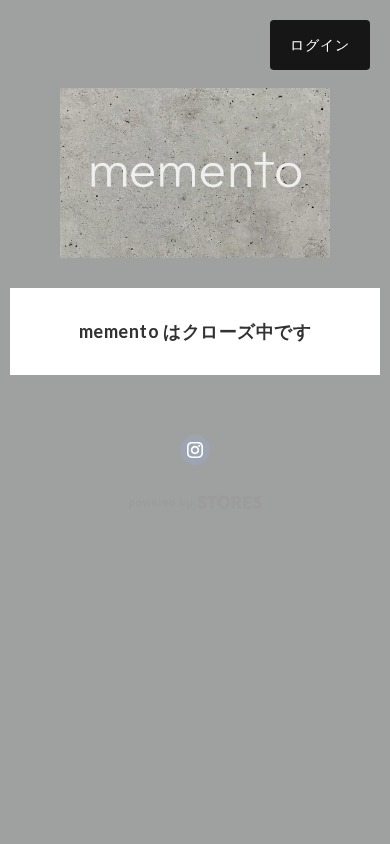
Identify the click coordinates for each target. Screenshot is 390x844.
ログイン (320, 44)
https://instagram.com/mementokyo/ (195, 450)
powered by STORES (195, 502)
